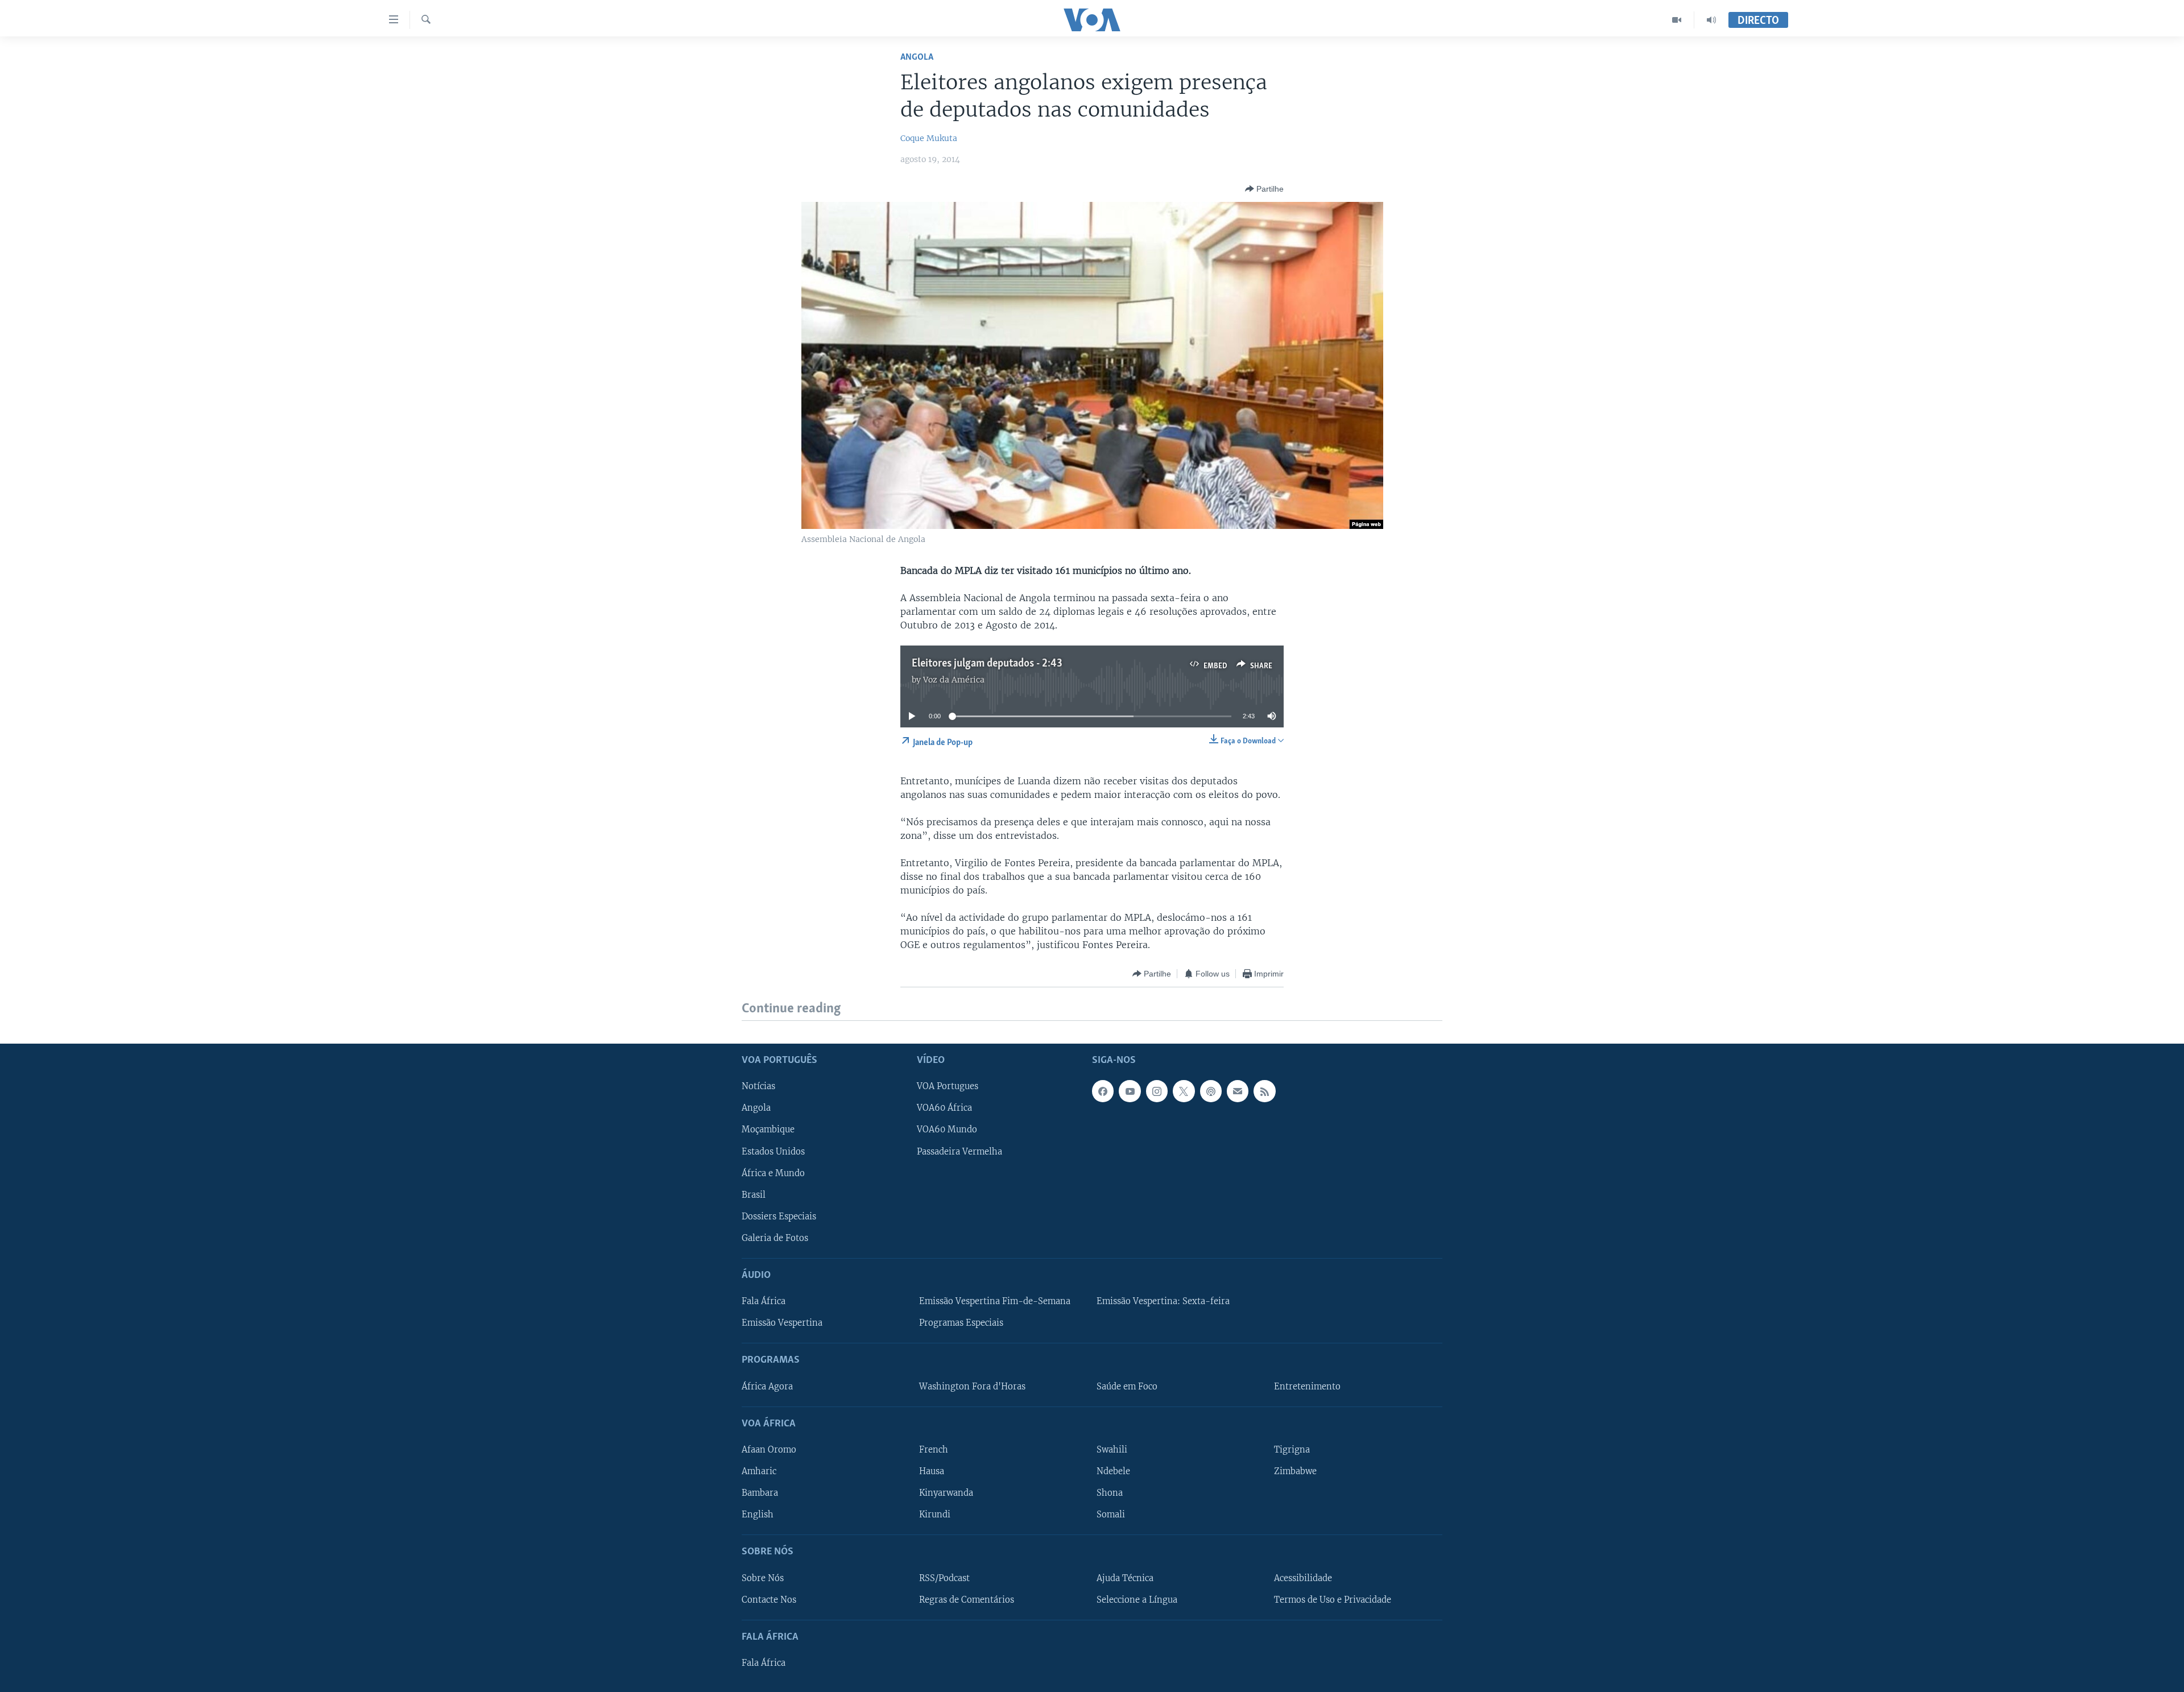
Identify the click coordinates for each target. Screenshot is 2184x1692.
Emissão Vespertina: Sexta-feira (1163, 1301)
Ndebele (1113, 1471)
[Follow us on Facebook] (1103, 1091)
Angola (917, 57)
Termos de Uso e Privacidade (1333, 1599)
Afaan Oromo (769, 1450)
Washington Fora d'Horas (972, 1386)
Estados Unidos (773, 1151)
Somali (1111, 1515)
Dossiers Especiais (779, 1216)
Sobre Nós (763, 1578)
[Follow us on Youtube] (1130, 1091)
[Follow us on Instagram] (1157, 1091)
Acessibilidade (1303, 1578)
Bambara (760, 1493)
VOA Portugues (948, 1086)
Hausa (932, 1471)
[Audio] (1711, 20)
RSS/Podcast (944, 1578)
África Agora (767, 1386)
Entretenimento (1307, 1386)
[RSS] (1264, 1091)
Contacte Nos (769, 1599)
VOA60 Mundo (947, 1130)
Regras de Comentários (967, 1599)
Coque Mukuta (929, 138)
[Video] (1677, 20)
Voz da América (954, 680)
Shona (1110, 1493)
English (758, 1515)
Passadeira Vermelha (959, 1151)
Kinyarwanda (946, 1493)
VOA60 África (944, 1108)
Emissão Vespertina (782, 1323)
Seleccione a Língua (1137, 1599)
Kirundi (935, 1515)
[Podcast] (1211, 1091)
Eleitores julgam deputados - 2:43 (987, 664)
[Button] (1264, 189)
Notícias (758, 1086)
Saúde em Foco (1127, 1386)
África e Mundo (773, 1173)
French (934, 1450)
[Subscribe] (1238, 1091)
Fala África (764, 1301)
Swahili (1112, 1450)
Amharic (759, 1471)
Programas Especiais (961, 1323)
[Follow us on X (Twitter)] (1184, 1091)
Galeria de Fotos (775, 1238)
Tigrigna (1292, 1450)
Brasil (754, 1194)
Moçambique (768, 1130)
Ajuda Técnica (1125, 1578)
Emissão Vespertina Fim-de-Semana (995, 1301)
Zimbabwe (1295, 1471)
